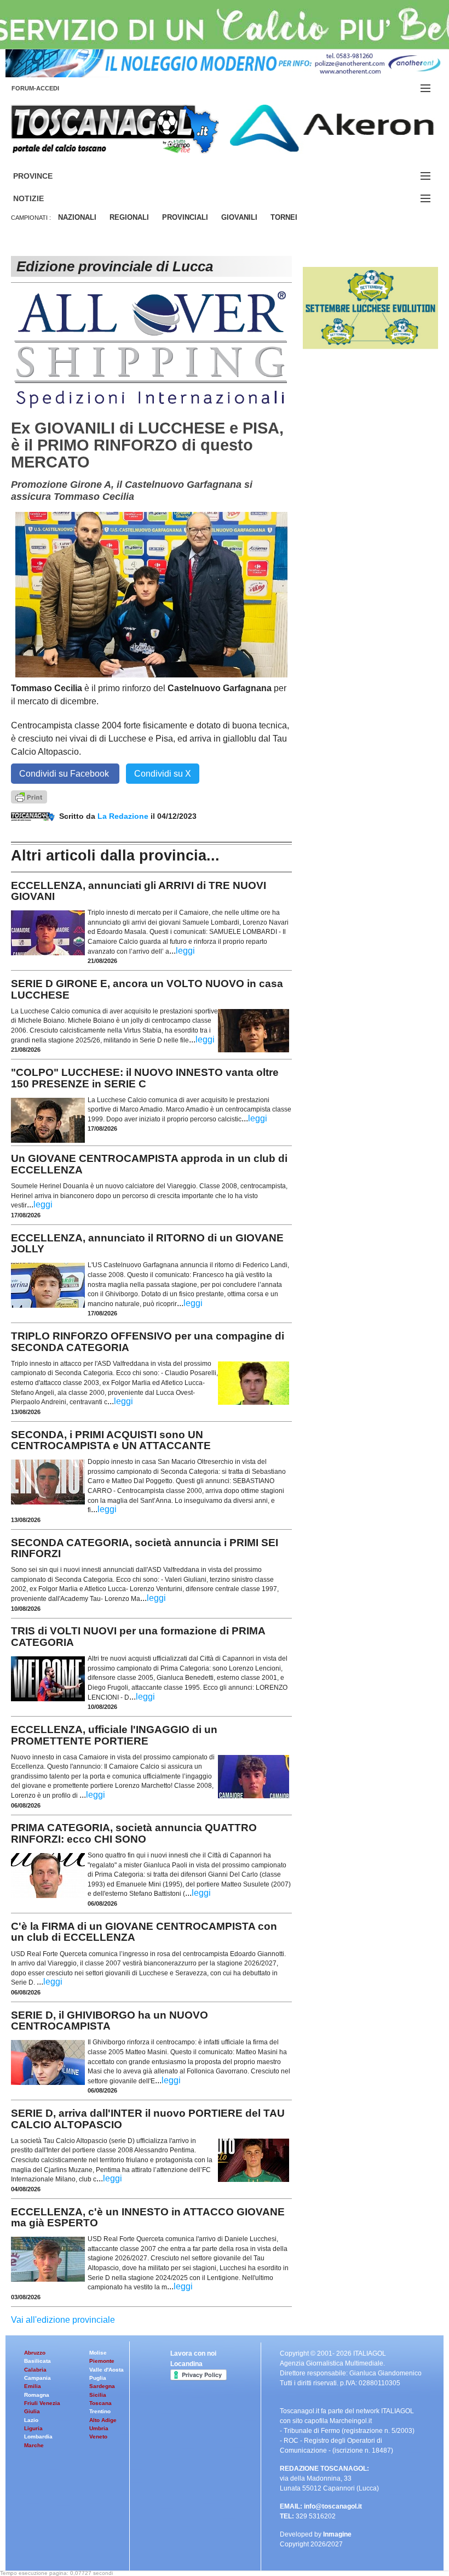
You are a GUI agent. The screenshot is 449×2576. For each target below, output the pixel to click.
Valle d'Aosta (107, 2370)
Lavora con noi (193, 2353)
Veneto (98, 2437)
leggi (185, 951)
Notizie (42, 199)
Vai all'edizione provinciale (63, 2320)
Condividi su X (163, 774)
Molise (98, 2353)
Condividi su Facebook (65, 774)
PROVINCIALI (185, 217)
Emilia (33, 2386)
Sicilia (98, 2395)
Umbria (99, 2428)
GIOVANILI (239, 217)
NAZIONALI (77, 217)
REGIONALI (129, 217)
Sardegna (102, 2386)
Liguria (33, 2428)
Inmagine (337, 2534)
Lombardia (38, 2437)
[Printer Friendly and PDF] (29, 796)
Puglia (98, 2378)
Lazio (31, 2420)
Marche (34, 2445)
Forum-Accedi (48, 88)
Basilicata (38, 2361)
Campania (38, 2378)
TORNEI (284, 217)
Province (46, 176)
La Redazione (124, 816)
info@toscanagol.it (333, 2506)
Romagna (37, 2395)
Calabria (35, 2370)
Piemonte (102, 2361)
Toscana (100, 2403)
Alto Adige (103, 2420)
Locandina (186, 2364)
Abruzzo (35, 2353)
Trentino (100, 2411)
